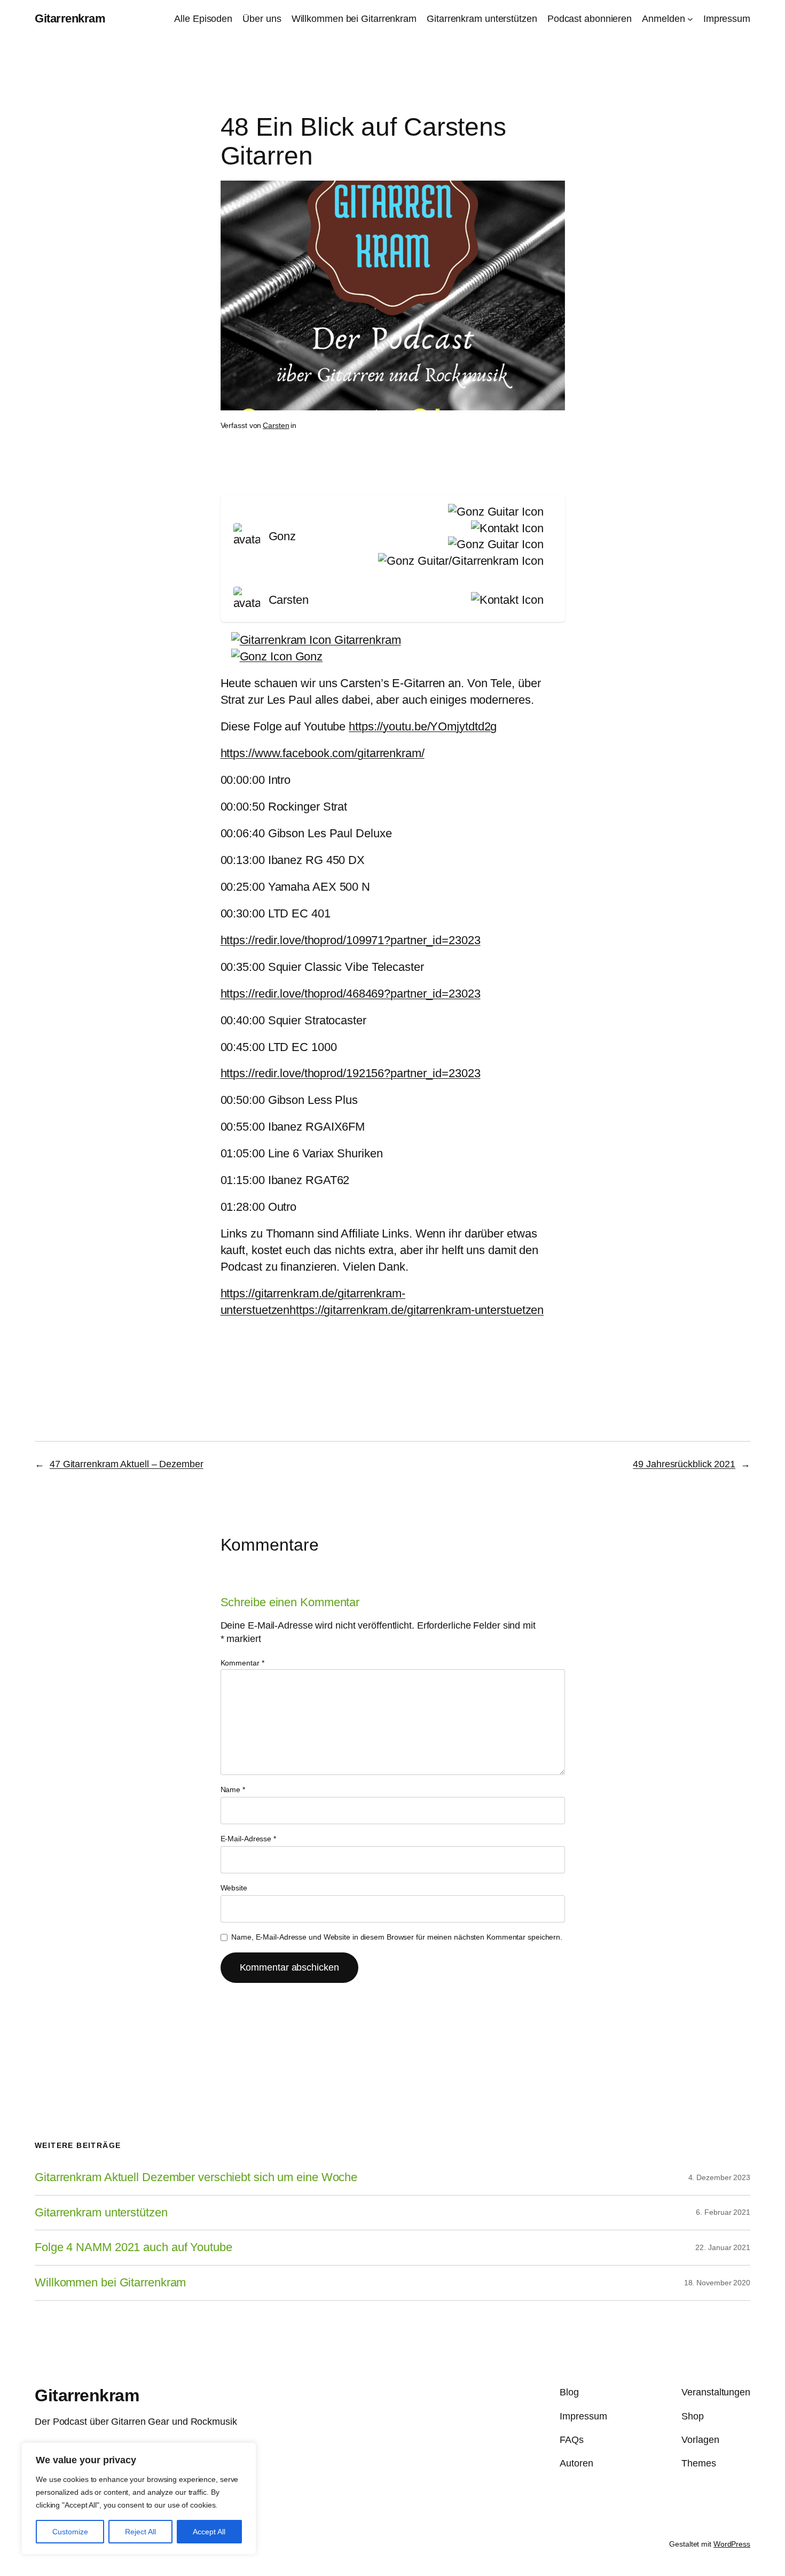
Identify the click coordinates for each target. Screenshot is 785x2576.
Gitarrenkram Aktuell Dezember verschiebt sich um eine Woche (196, 2177)
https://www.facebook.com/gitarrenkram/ (323, 753)
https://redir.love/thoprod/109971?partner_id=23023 (351, 940)
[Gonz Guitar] (493, 512)
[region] (139, 2499)
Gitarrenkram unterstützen (101, 2213)
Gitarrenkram (70, 18)
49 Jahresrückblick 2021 (684, 1464)
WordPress (732, 2544)
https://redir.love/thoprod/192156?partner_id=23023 (351, 1073)
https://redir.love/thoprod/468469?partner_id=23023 (351, 994)
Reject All (140, 2532)
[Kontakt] (505, 529)
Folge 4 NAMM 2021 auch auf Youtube (134, 2247)
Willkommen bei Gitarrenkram (110, 2283)
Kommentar (242, 1663)
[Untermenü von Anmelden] (690, 19)
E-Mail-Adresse (248, 1839)
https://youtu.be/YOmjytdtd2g (423, 726)
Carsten (276, 425)
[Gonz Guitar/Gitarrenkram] (458, 561)
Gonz (308, 656)
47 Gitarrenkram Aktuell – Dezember (127, 1464)
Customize (70, 2532)
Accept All (209, 2532)
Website (234, 1888)
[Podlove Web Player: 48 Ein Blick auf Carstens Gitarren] (393, 478)
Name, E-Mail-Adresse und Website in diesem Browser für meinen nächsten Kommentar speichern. (397, 1937)
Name (233, 1789)
